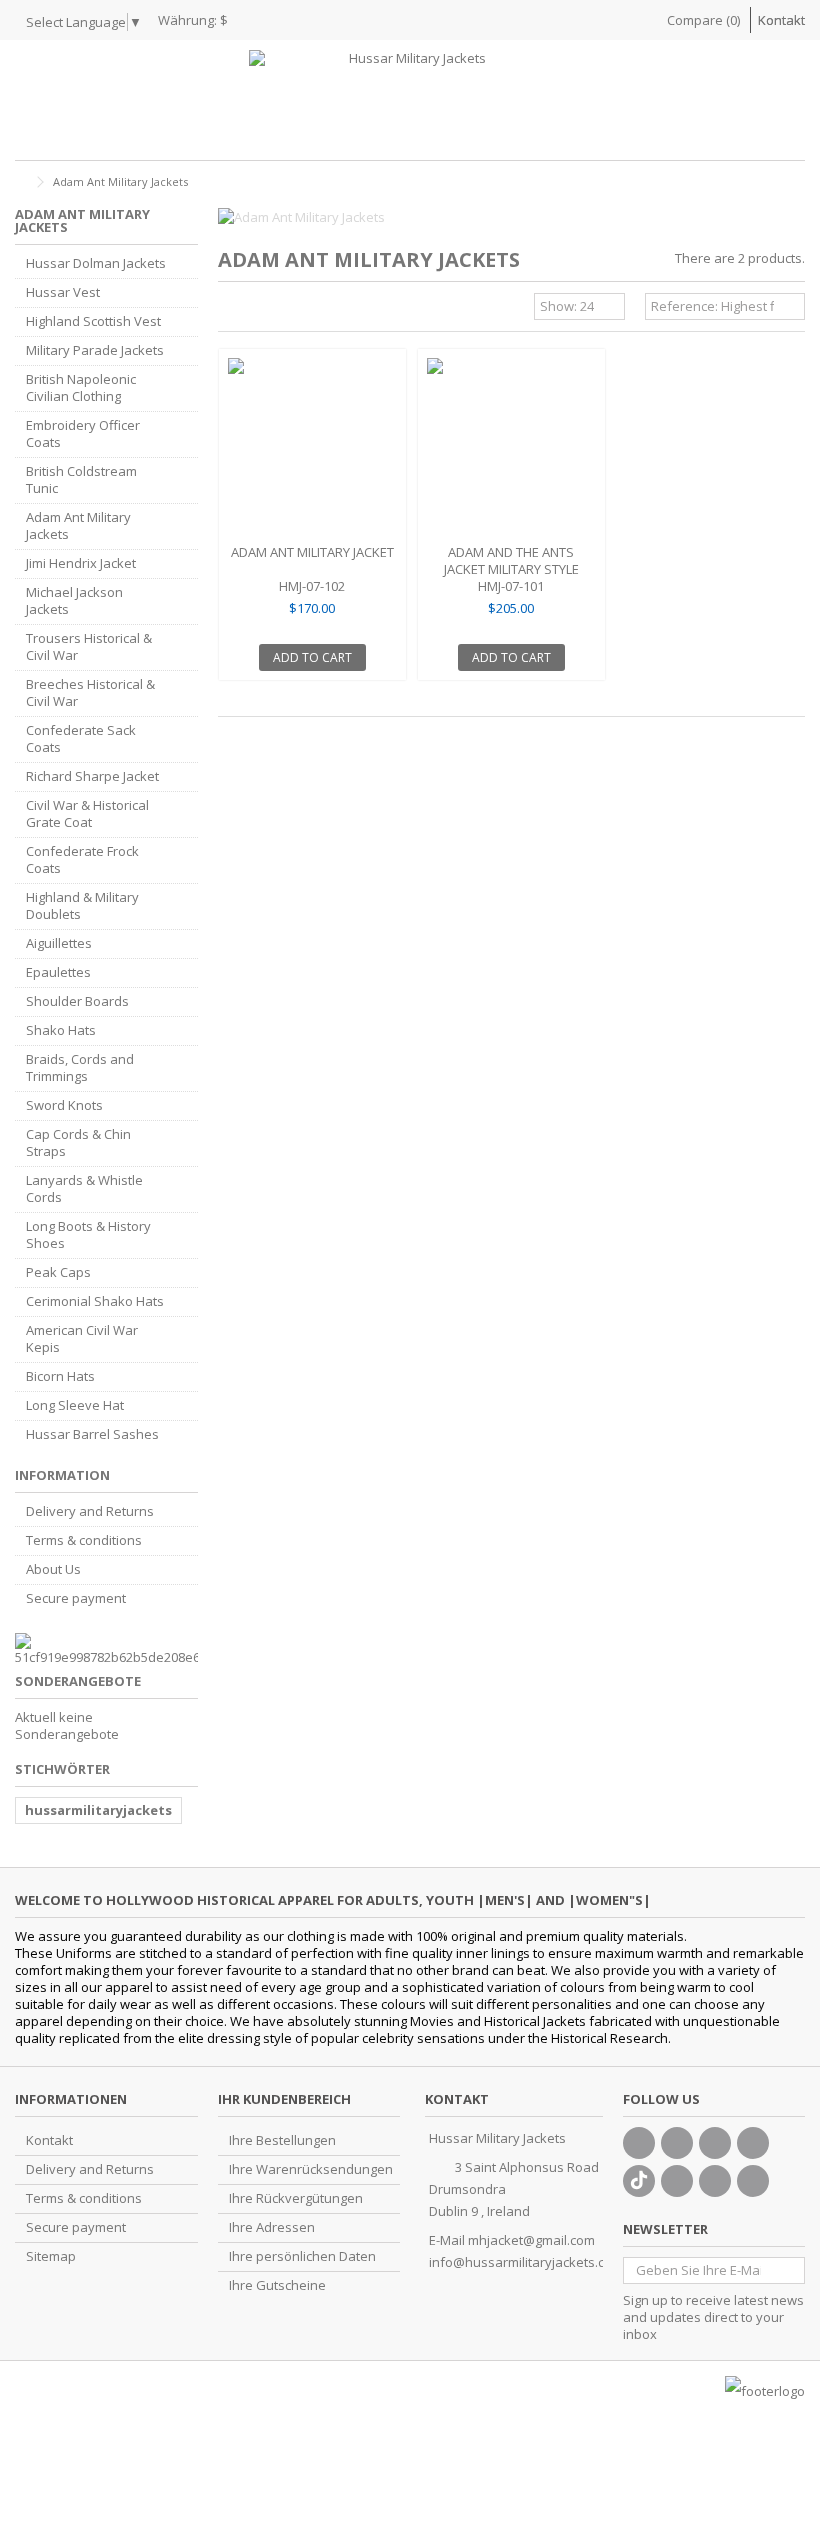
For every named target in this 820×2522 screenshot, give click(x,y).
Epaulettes (58, 972)
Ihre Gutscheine (277, 2285)
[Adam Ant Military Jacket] (312, 448)
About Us (53, 1569)
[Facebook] (639, 2143)
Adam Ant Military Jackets (78, 526)
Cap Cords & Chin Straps (78, 1143)
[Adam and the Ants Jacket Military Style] (511, 448)
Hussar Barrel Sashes (92, 1434)
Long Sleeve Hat (75, 1405)
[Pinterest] (677, 2181)
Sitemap (51, 2256)
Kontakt (781, 20)
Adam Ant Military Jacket (312, 552)
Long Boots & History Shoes (88, 1235)
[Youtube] (753, 2143)
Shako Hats (61, 1030)
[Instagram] (715, 2181)
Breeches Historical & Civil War (90, 693)
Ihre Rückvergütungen (296, 2198)
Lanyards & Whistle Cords (84, 1189)
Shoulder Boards (77, 1001)
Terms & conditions (84, 1540)
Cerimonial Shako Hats (95, 1301)
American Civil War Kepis (82, 1339)
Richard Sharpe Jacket (92, 776)
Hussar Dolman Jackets (96, 263)
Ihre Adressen (272, 2227)
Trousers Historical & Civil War (89, 647)
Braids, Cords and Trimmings (80, 1068)
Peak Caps (58, 1272)
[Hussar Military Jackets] (410, 100)
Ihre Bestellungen (282, 2140)
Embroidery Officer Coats (83, 434)
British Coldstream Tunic (81, 480)
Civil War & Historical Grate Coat (87, 814)
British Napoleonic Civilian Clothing (81, 388)
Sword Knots (64, 1105)
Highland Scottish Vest (93, 321)
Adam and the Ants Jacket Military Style (511, 560)
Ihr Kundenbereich (284, 2099)
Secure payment (76, 1598)
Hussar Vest (63, 292)
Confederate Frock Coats (82, 860)
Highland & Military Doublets (82, 906)
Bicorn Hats (60, 1376)
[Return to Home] (21, 182)
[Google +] (715, 2143)
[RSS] (753, 2181)
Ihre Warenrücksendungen (311, 2169)
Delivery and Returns (90, 1511)
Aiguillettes (59, 943)
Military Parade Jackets (95, 350)
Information (62, 1475)
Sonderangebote (78, 1681)
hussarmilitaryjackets (98, 1810)
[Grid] (230, 309)
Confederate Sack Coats (81, 739)
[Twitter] (677, 2143)
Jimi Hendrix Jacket (81, 563)
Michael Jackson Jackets (74, 601)
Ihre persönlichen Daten (302, 2256)
